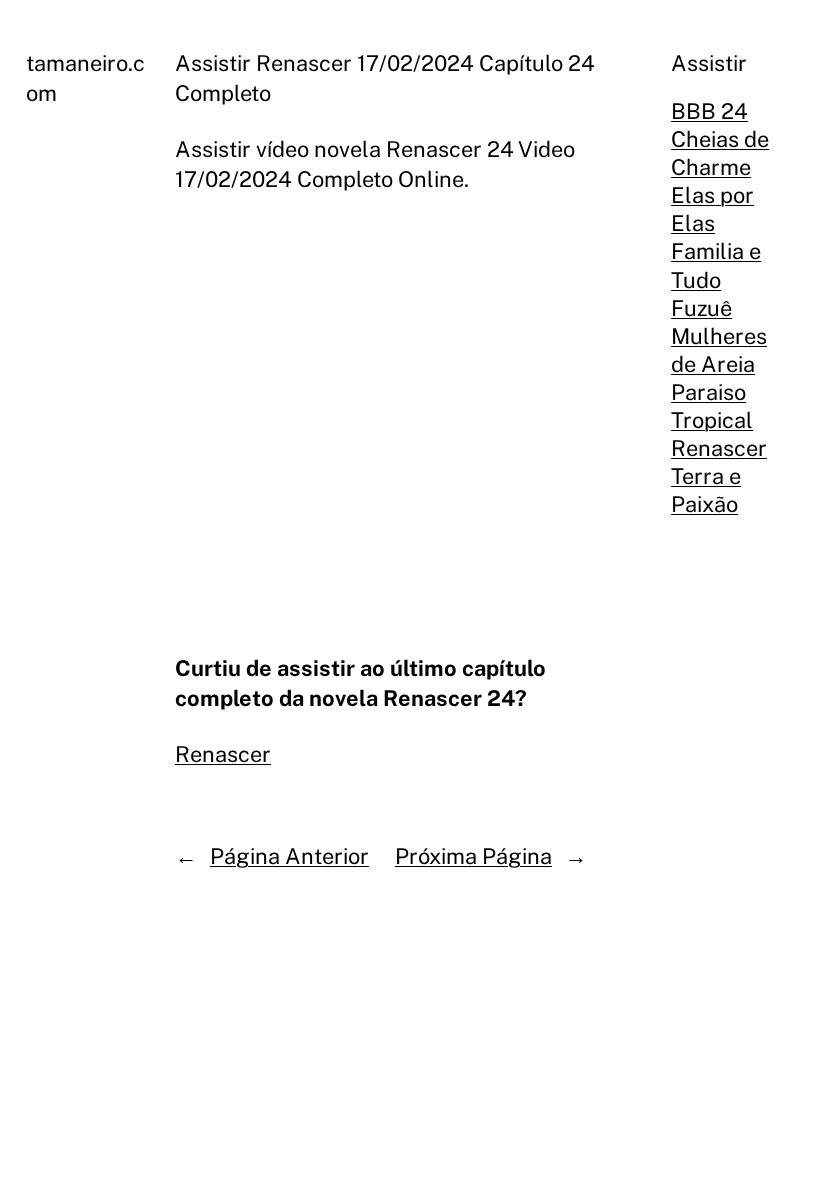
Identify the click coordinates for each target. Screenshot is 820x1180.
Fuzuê (701, 308)
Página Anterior (289, 856)
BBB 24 (709, 111)
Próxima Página (473, 856)
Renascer (223, 754)
